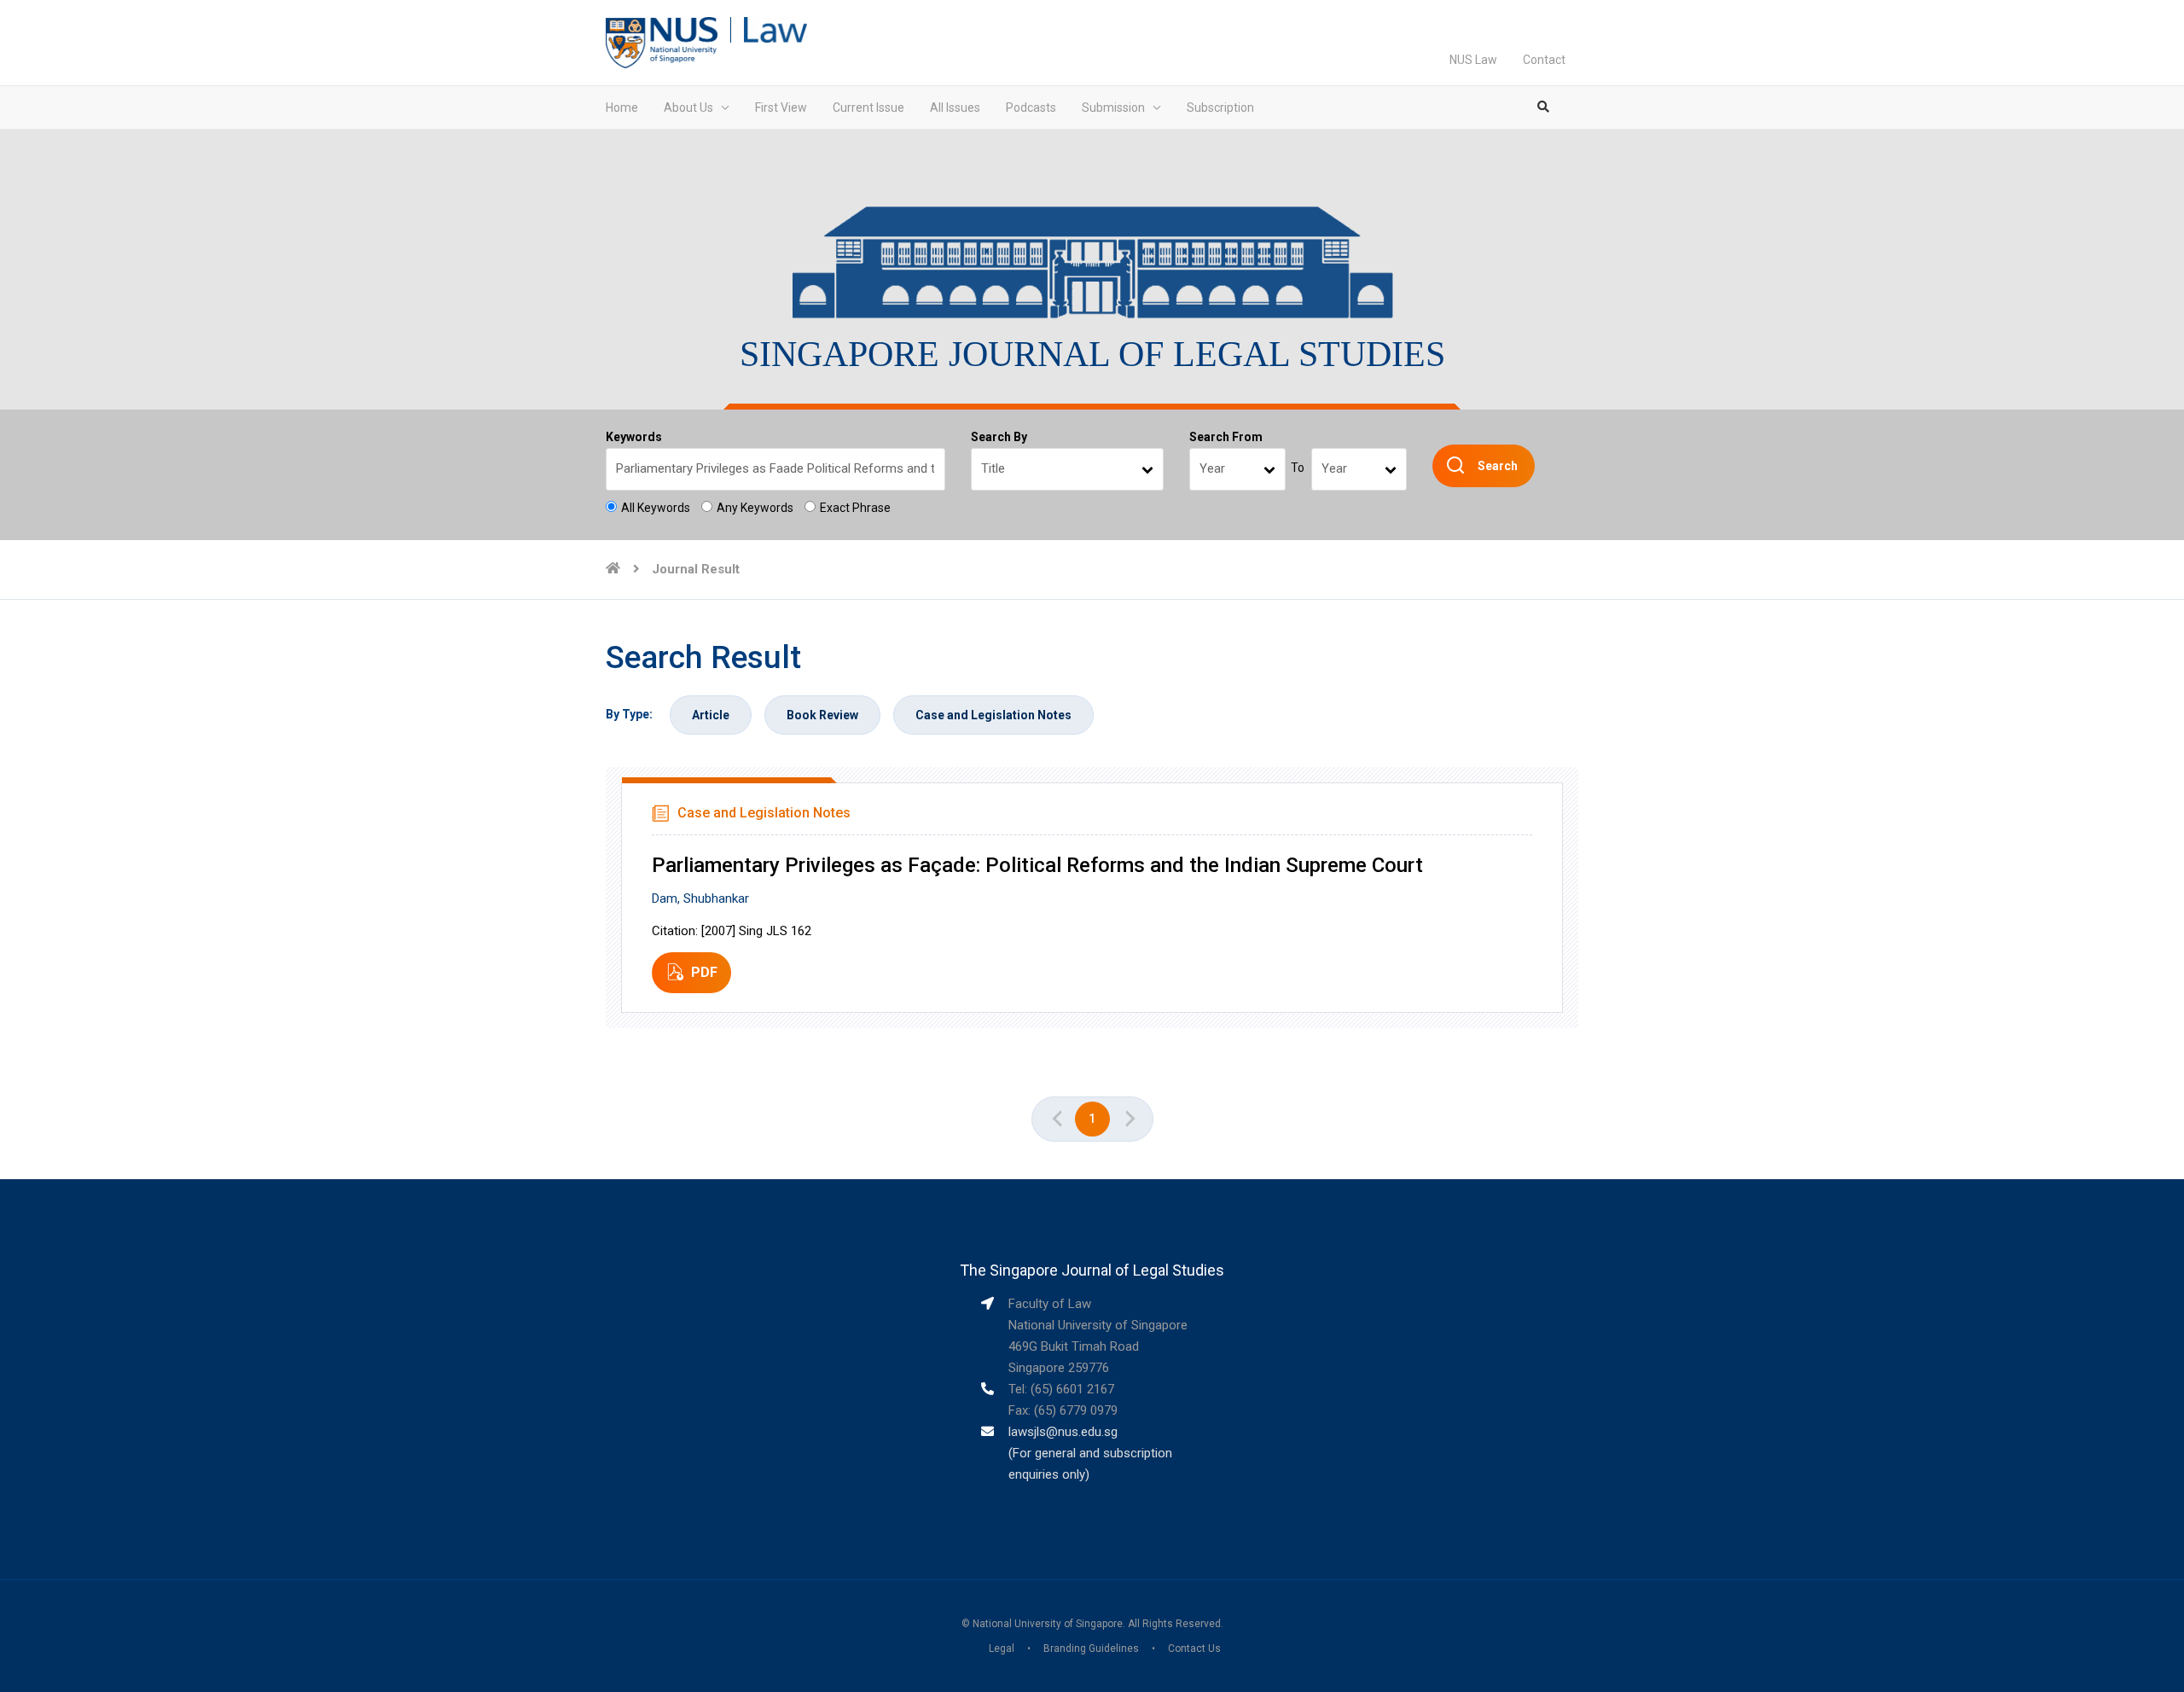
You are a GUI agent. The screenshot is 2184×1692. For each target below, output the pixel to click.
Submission (1113, 108)
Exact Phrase (855, 508)
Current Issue (868, 108)
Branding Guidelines (1091, 1648)
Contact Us (1194, 1648)
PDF (704, 972)
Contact (1544, 60)
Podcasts (1031, 108)
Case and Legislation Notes (993, 715)
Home (622, 108)
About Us (688, 108)
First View (781, 108)
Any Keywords (755, 508)
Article (711, 715)
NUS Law (1473, 60)
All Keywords (656, 508)
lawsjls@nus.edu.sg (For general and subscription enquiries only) (1090, 1453)
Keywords (634, 437)
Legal (1002, 1648)
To (1298, 468)
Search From (1226, 437)
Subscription (1220, 108)
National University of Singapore (1048, 1624)
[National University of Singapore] (662, 42)
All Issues (955, 108)
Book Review (822, 715)
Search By (999, 437)
